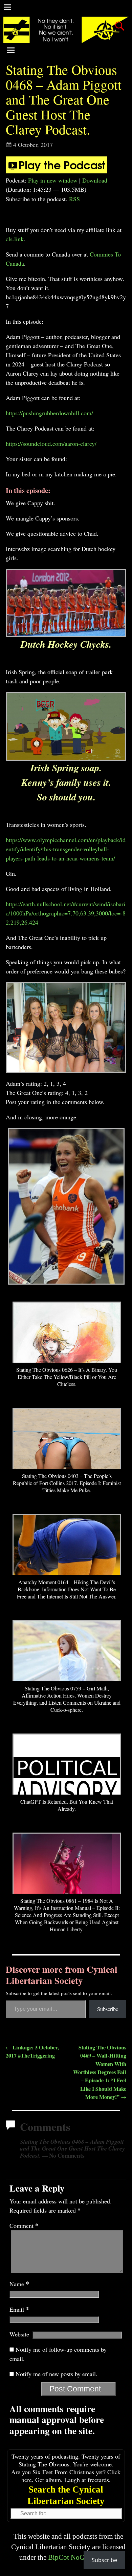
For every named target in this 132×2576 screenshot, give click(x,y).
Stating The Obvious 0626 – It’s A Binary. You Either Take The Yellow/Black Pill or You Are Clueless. (67, 1377)
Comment (24, 2225)
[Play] (57, 171)
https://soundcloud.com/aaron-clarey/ (51, 443)
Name (19, 2284)
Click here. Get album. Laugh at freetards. (71, 2476)
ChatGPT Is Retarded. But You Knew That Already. (67, 1805)
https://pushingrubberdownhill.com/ (49, 413)
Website (19, 2334)
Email (19, 2309)
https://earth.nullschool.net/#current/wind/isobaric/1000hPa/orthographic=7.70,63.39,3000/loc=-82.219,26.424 (66, 913)
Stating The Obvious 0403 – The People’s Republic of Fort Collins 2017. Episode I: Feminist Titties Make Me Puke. (67, 1483)
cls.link (15, 239)
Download (95, 180)
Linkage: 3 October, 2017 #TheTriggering (32, 2051)
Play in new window (53, 180)
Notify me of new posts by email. (57, 2374)
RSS (74, 199)
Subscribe (108, 2009)
